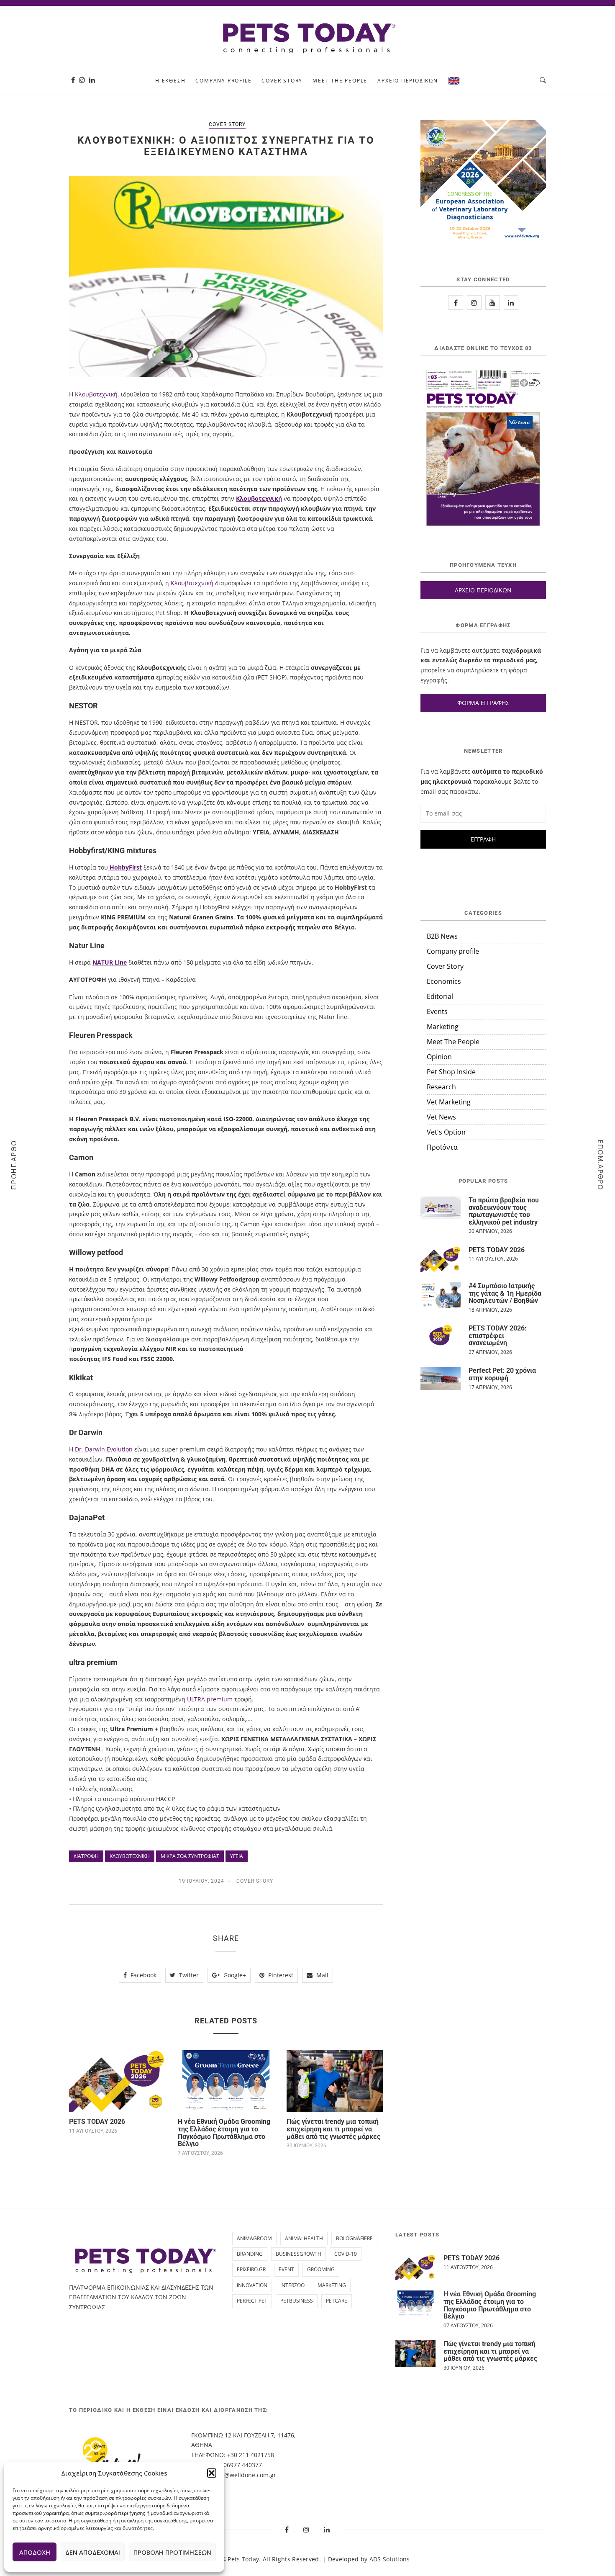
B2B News (442, 936)
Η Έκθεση (170, 81)
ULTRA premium (210, 1699)
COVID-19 (346, 2254)
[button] (212, 2473)
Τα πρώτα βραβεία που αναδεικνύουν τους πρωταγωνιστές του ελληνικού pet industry (504, 1211)
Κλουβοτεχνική (96, 394)
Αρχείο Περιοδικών (408, 81)
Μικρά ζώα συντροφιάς (190, 1856)
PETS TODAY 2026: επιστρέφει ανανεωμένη (498, 1336)
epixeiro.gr (251, 2269)
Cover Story (282, 81)
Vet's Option (446, 1132)
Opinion (439, 1057)
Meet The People (340, 81)
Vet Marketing (449, 1102)
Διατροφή (86, 1856)
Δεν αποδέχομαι (93, 2552)
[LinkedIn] (511, 302)
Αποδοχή (35, 2552)
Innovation (252, 2285)
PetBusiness (297, 2301)
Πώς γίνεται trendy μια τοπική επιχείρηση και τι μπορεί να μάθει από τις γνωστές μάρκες (333, 2129)
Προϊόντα (442, 1147)
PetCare (337, 2301)
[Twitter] (493, 302)
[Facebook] (73, 80)
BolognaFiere (354, 2238)
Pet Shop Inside (451, 1072)
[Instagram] (82, 80)
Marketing (443, 1027)
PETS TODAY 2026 (97, 2122)
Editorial (440, 996)
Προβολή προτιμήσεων (172, 2552)
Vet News (441, 1117)
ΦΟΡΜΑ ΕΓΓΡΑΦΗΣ (483, 703)
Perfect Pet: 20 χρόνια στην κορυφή (502, 1374)
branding (250, 2254)
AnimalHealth (304, 2238)
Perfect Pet (252, 2301)
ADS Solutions (390, 2559)
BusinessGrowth (299, 2254)
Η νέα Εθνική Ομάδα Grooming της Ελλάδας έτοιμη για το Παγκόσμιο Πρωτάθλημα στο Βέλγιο (224, 2133)
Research (441, 1087)
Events (437, 1011)
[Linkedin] (92, 80)
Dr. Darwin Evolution (104, 1449)
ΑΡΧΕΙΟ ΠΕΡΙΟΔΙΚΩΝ (483, 590)
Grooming (321, 2269)
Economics (444, 981)
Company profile (223, 81)
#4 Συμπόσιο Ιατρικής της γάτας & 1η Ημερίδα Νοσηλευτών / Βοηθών (505, 1293)
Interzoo (292, 2285)
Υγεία (237, 1856)
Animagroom (254, 2238)
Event (286, 2269)
